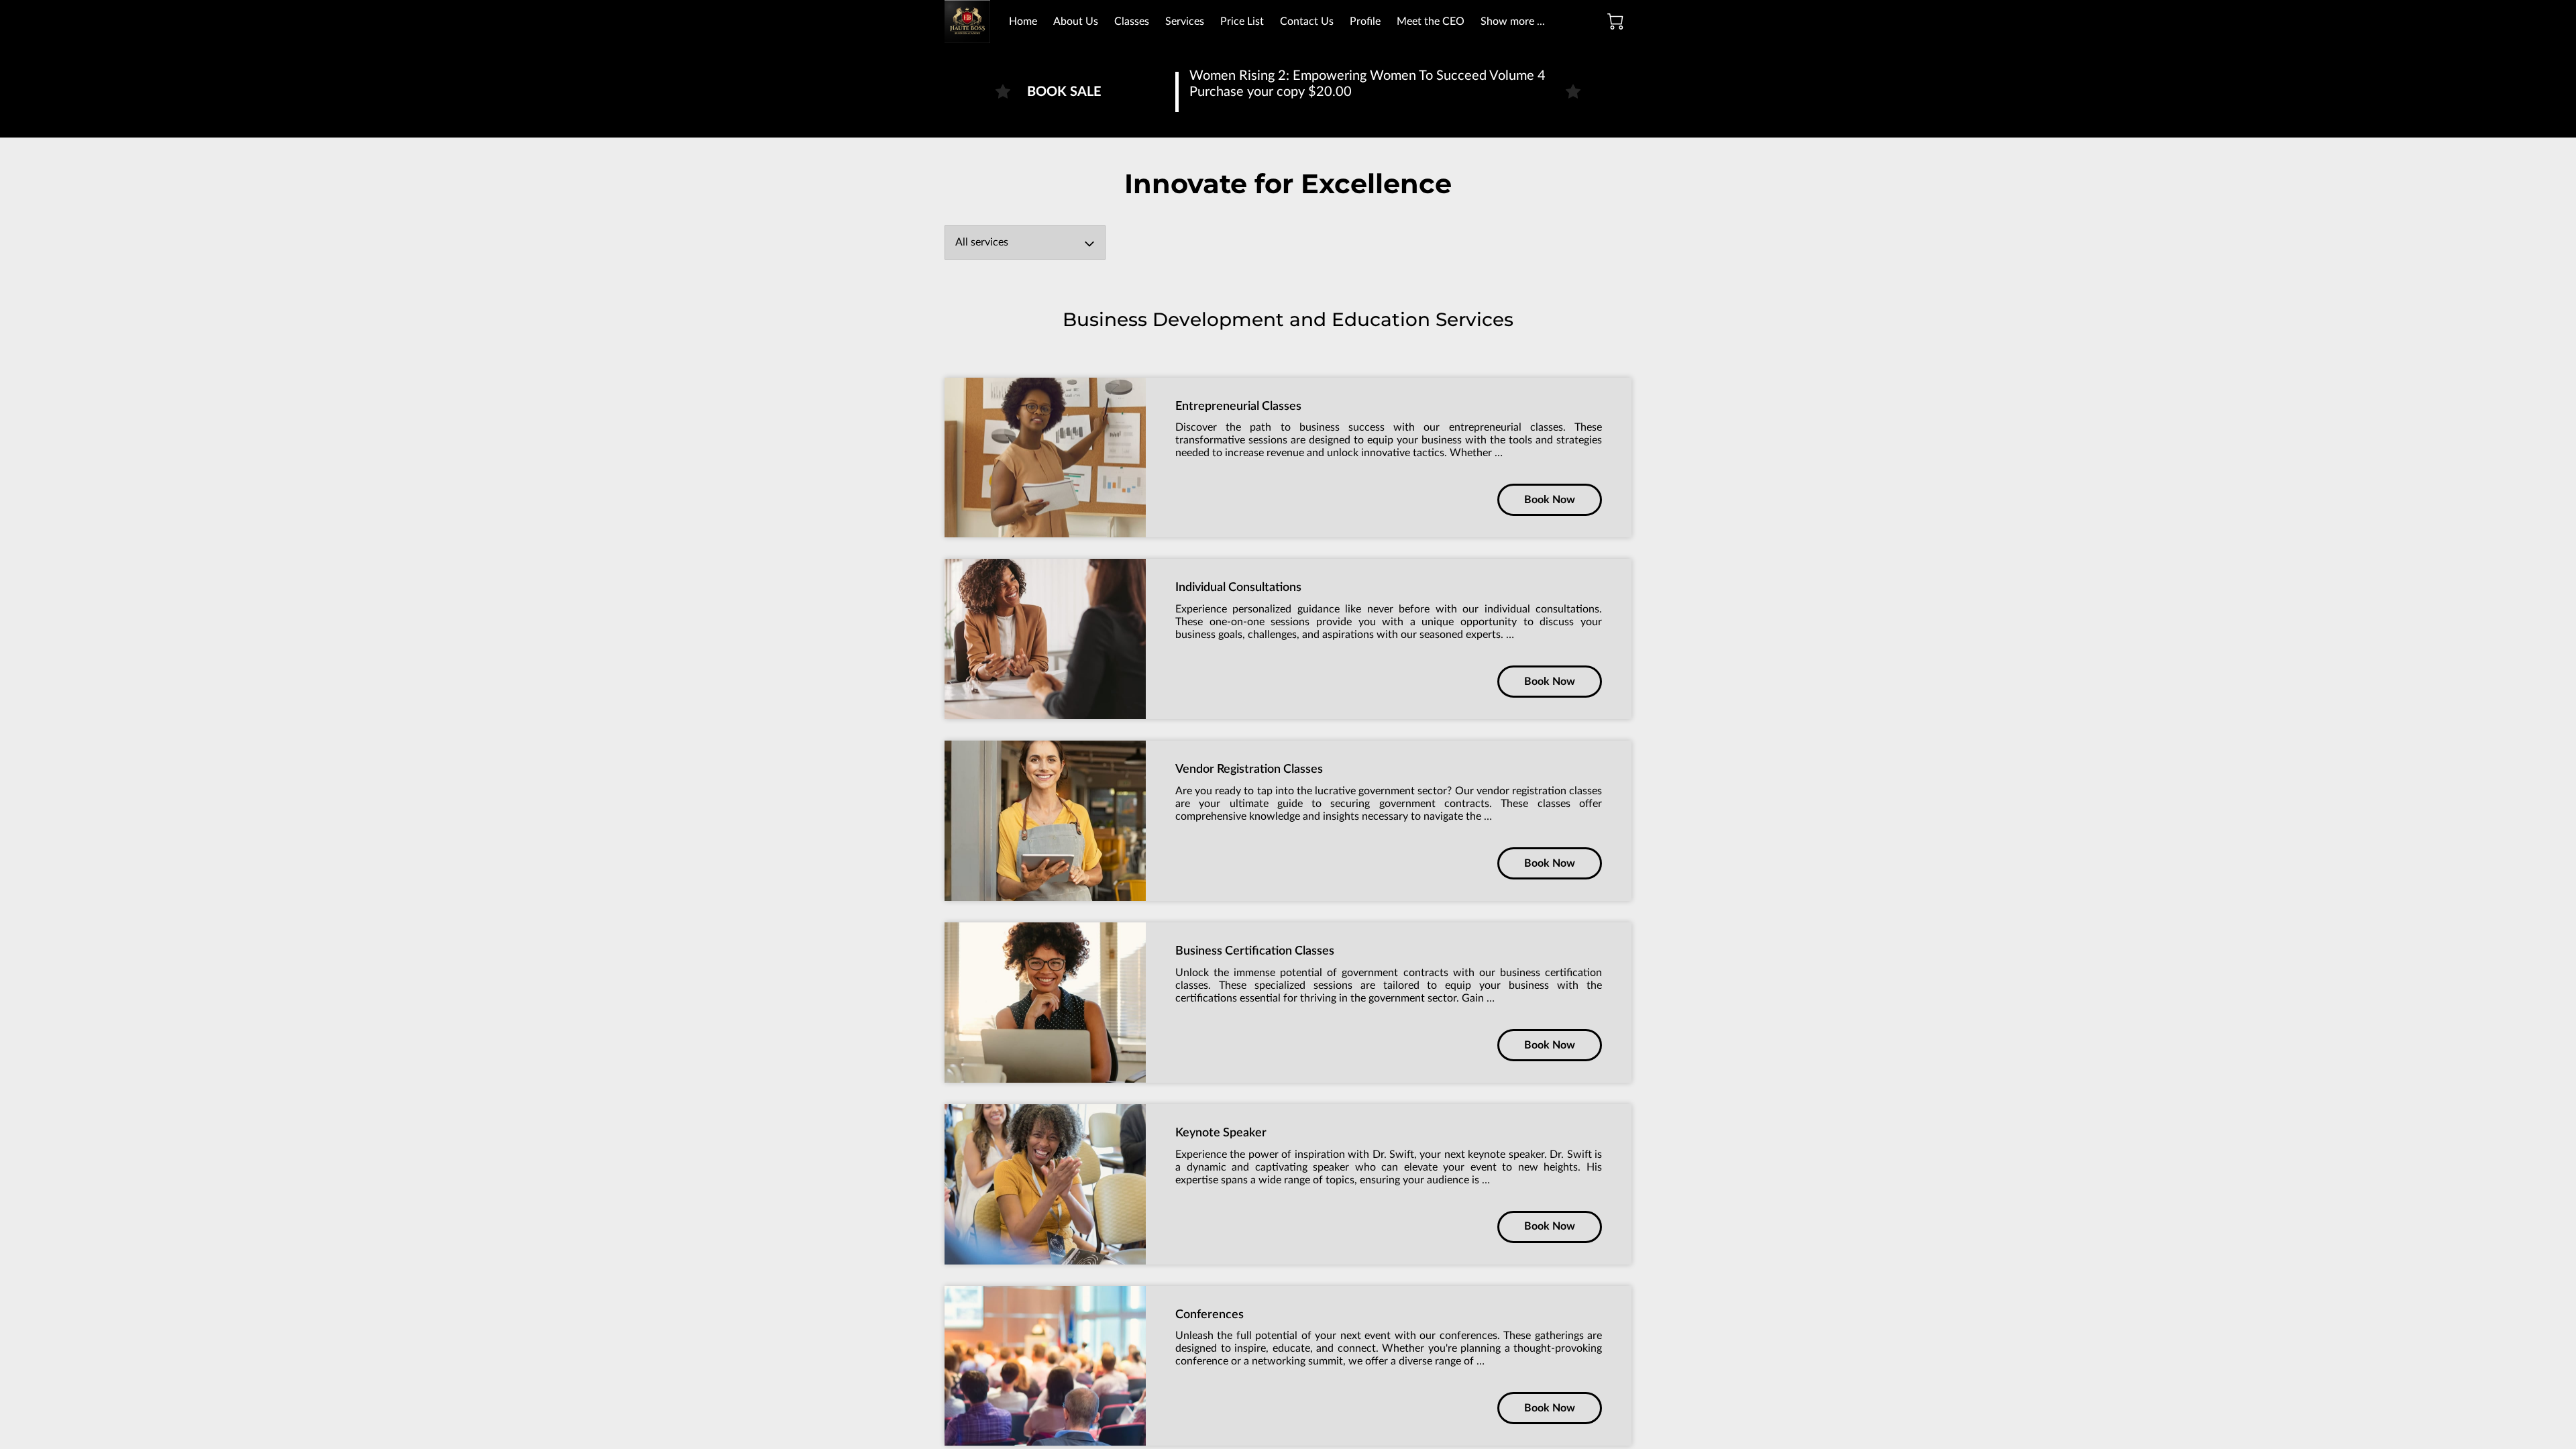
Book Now (1550, 500)
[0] (1615, 21)
